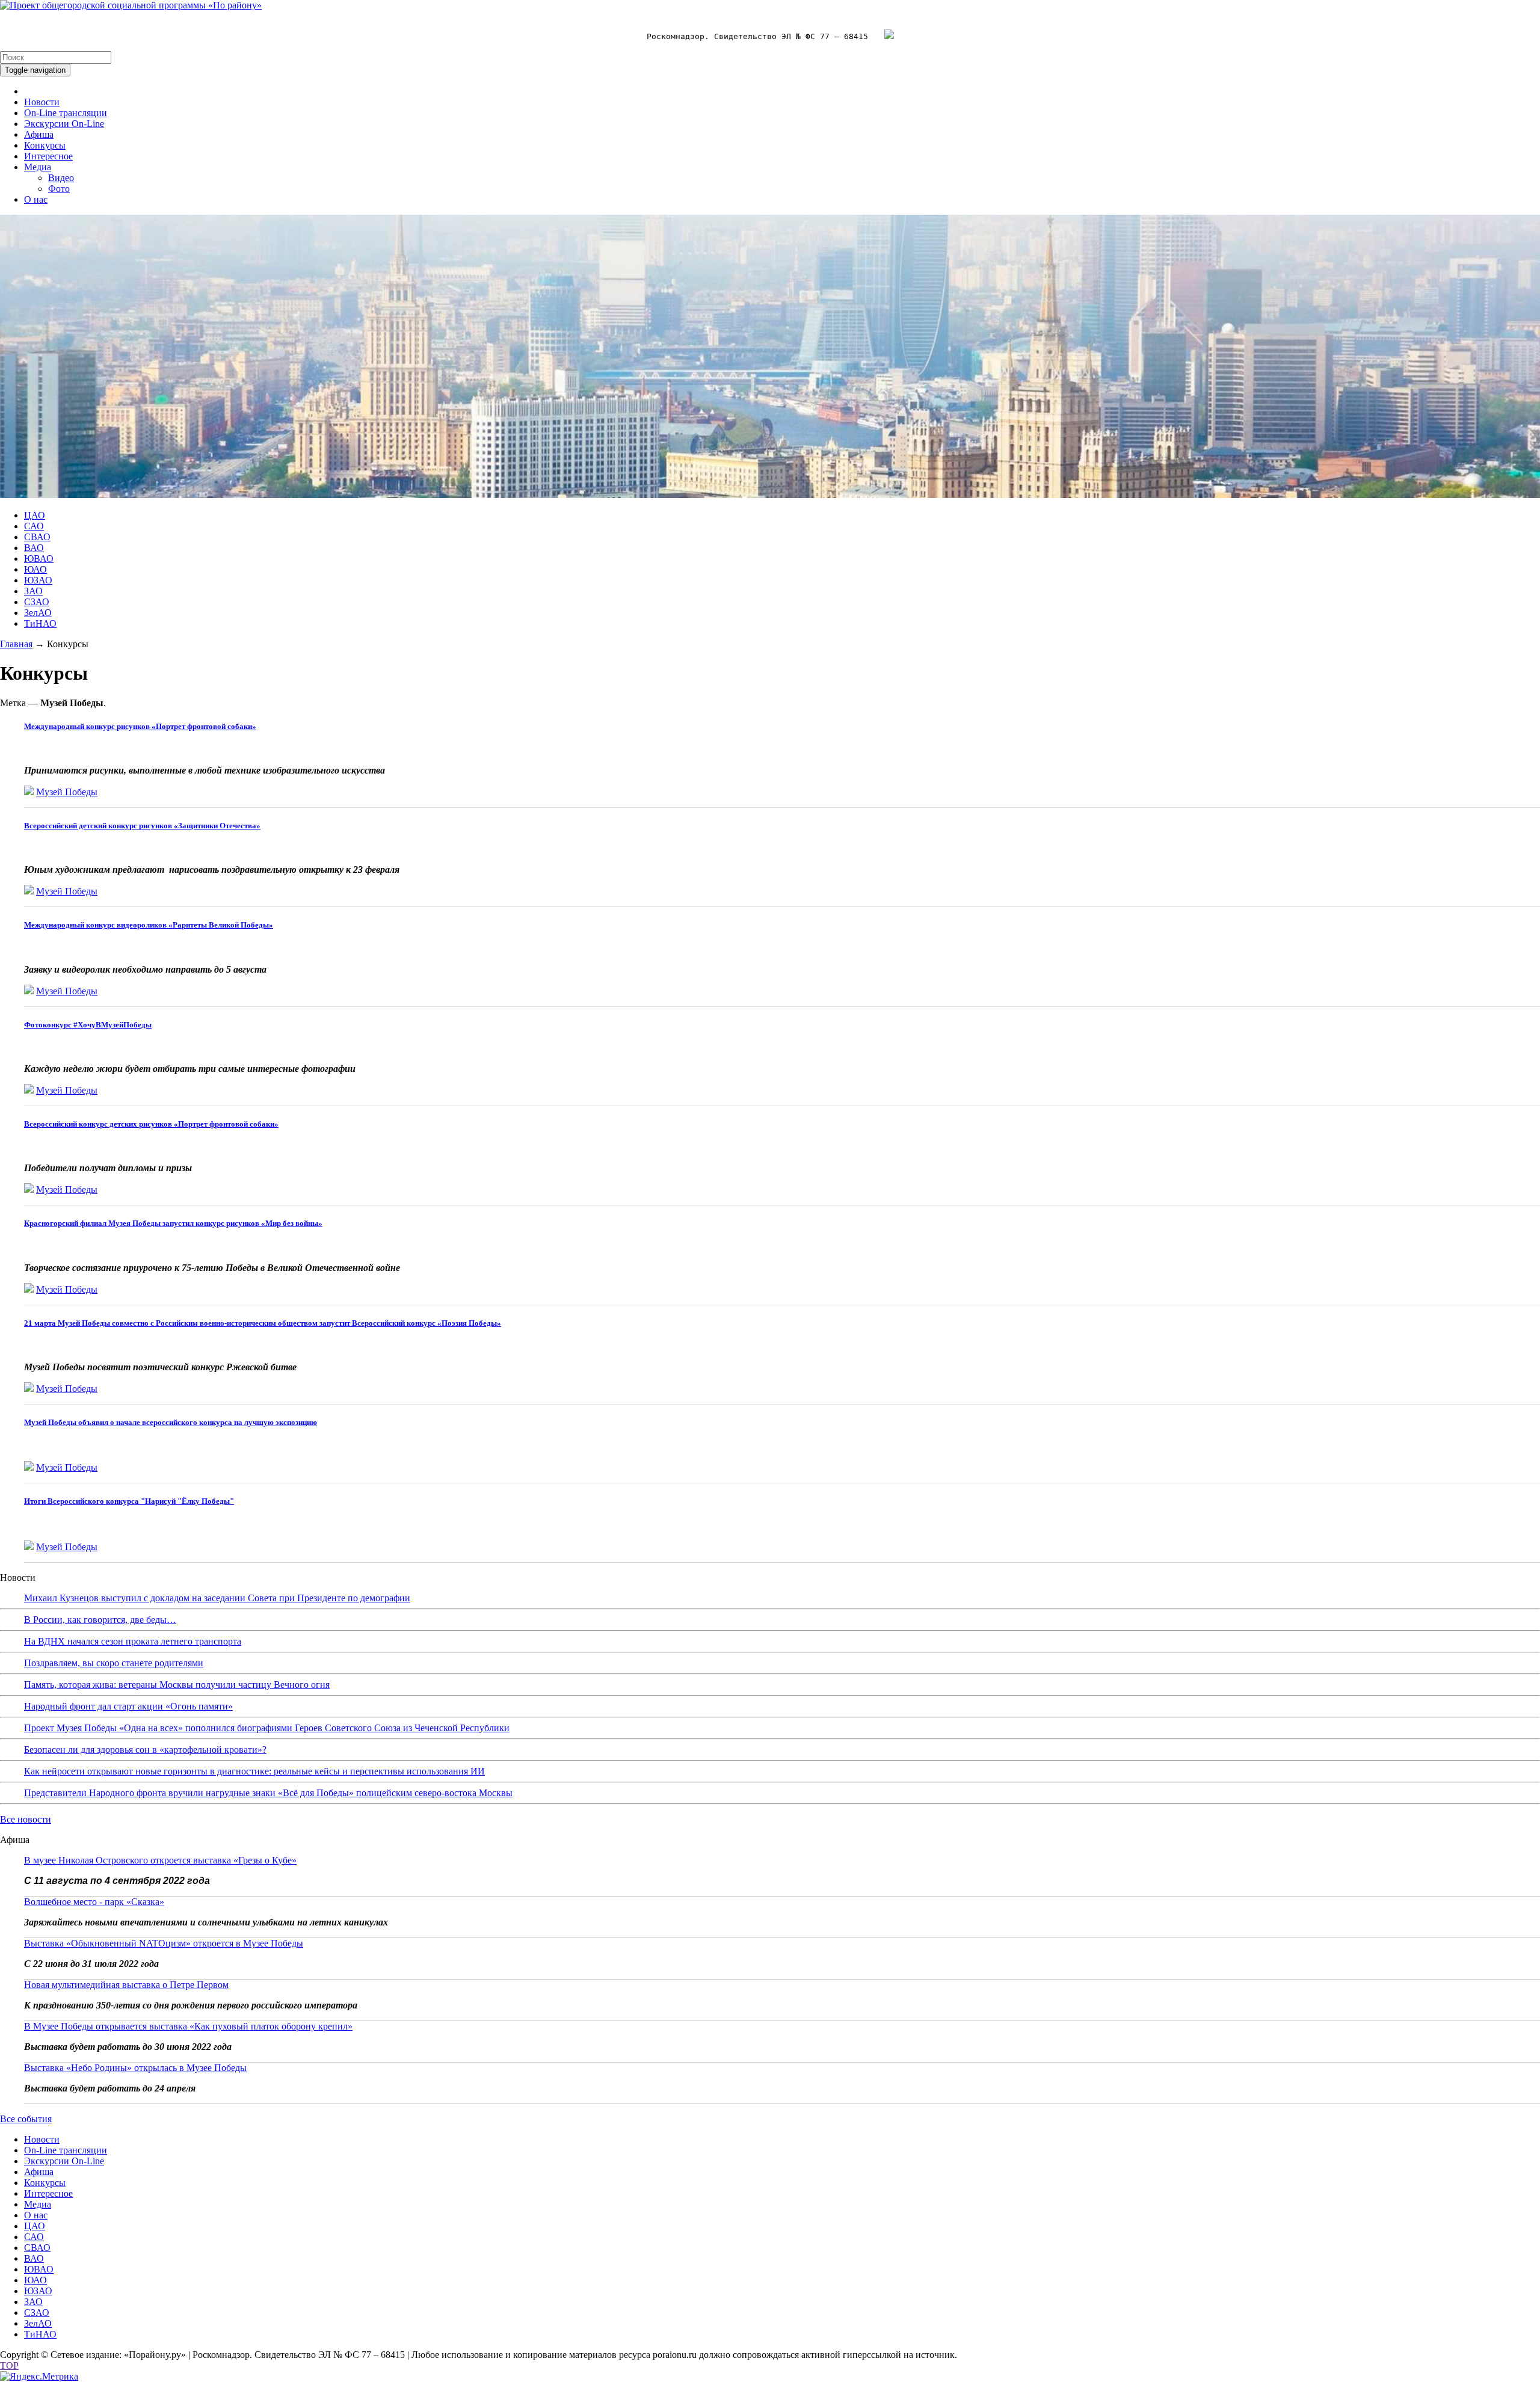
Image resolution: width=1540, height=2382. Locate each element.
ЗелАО (38, 613)
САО (34, 526)
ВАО (34, 548)
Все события (26, 2119)
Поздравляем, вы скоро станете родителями (114, 1663)
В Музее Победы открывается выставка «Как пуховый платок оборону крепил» (188, 2026)
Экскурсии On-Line (64, 124)
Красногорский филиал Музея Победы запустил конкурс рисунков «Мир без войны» (173, 1223)
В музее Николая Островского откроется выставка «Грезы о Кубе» (160, 1860)
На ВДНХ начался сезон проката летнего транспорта (133, 1641)
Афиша (39, 134)
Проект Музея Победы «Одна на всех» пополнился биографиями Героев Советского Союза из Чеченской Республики (267, 1728)
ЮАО (35, 569)
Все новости (26, 1819)
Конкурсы (45, 145)
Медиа (38, 167)
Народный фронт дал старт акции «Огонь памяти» (128, 1706)
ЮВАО (39, 559)
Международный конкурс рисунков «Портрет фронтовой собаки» (140, 726)
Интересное (48, 156)
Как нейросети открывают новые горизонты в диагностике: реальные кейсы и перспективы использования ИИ (254, 1771)
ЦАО (35, 515)
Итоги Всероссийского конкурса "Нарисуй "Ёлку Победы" (129, 1501)
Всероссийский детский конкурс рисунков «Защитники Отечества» (142, 826)
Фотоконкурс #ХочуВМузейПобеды (88, 1025)
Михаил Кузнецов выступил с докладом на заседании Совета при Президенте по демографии (217, 1598)
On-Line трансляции (66, 113)
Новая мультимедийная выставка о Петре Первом (126, 1985)
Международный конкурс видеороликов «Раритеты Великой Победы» (149, 925)
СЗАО (37, 602)
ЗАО (33, 591)
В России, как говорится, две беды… (100, 1620)
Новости (42, 102)
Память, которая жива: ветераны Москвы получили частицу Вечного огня (177, 1685)
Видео (61, 178)
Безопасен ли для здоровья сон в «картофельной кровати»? (145, 1750)
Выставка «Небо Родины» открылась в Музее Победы (135, 2068)
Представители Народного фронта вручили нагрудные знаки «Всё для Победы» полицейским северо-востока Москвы (268, 1793)
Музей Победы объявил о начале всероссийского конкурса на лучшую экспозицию (171, 1422)
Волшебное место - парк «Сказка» (94, 1902)
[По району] (131, 5)
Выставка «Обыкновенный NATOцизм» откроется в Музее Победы (164, 1943)
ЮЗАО (38, 580)
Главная (16, 644)
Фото (59, 189)
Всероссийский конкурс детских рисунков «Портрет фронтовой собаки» (151, 1124)
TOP (9, 2365)
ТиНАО (40, 623)
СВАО (37, 537)
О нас (36, 199)
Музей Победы (67, 792)
